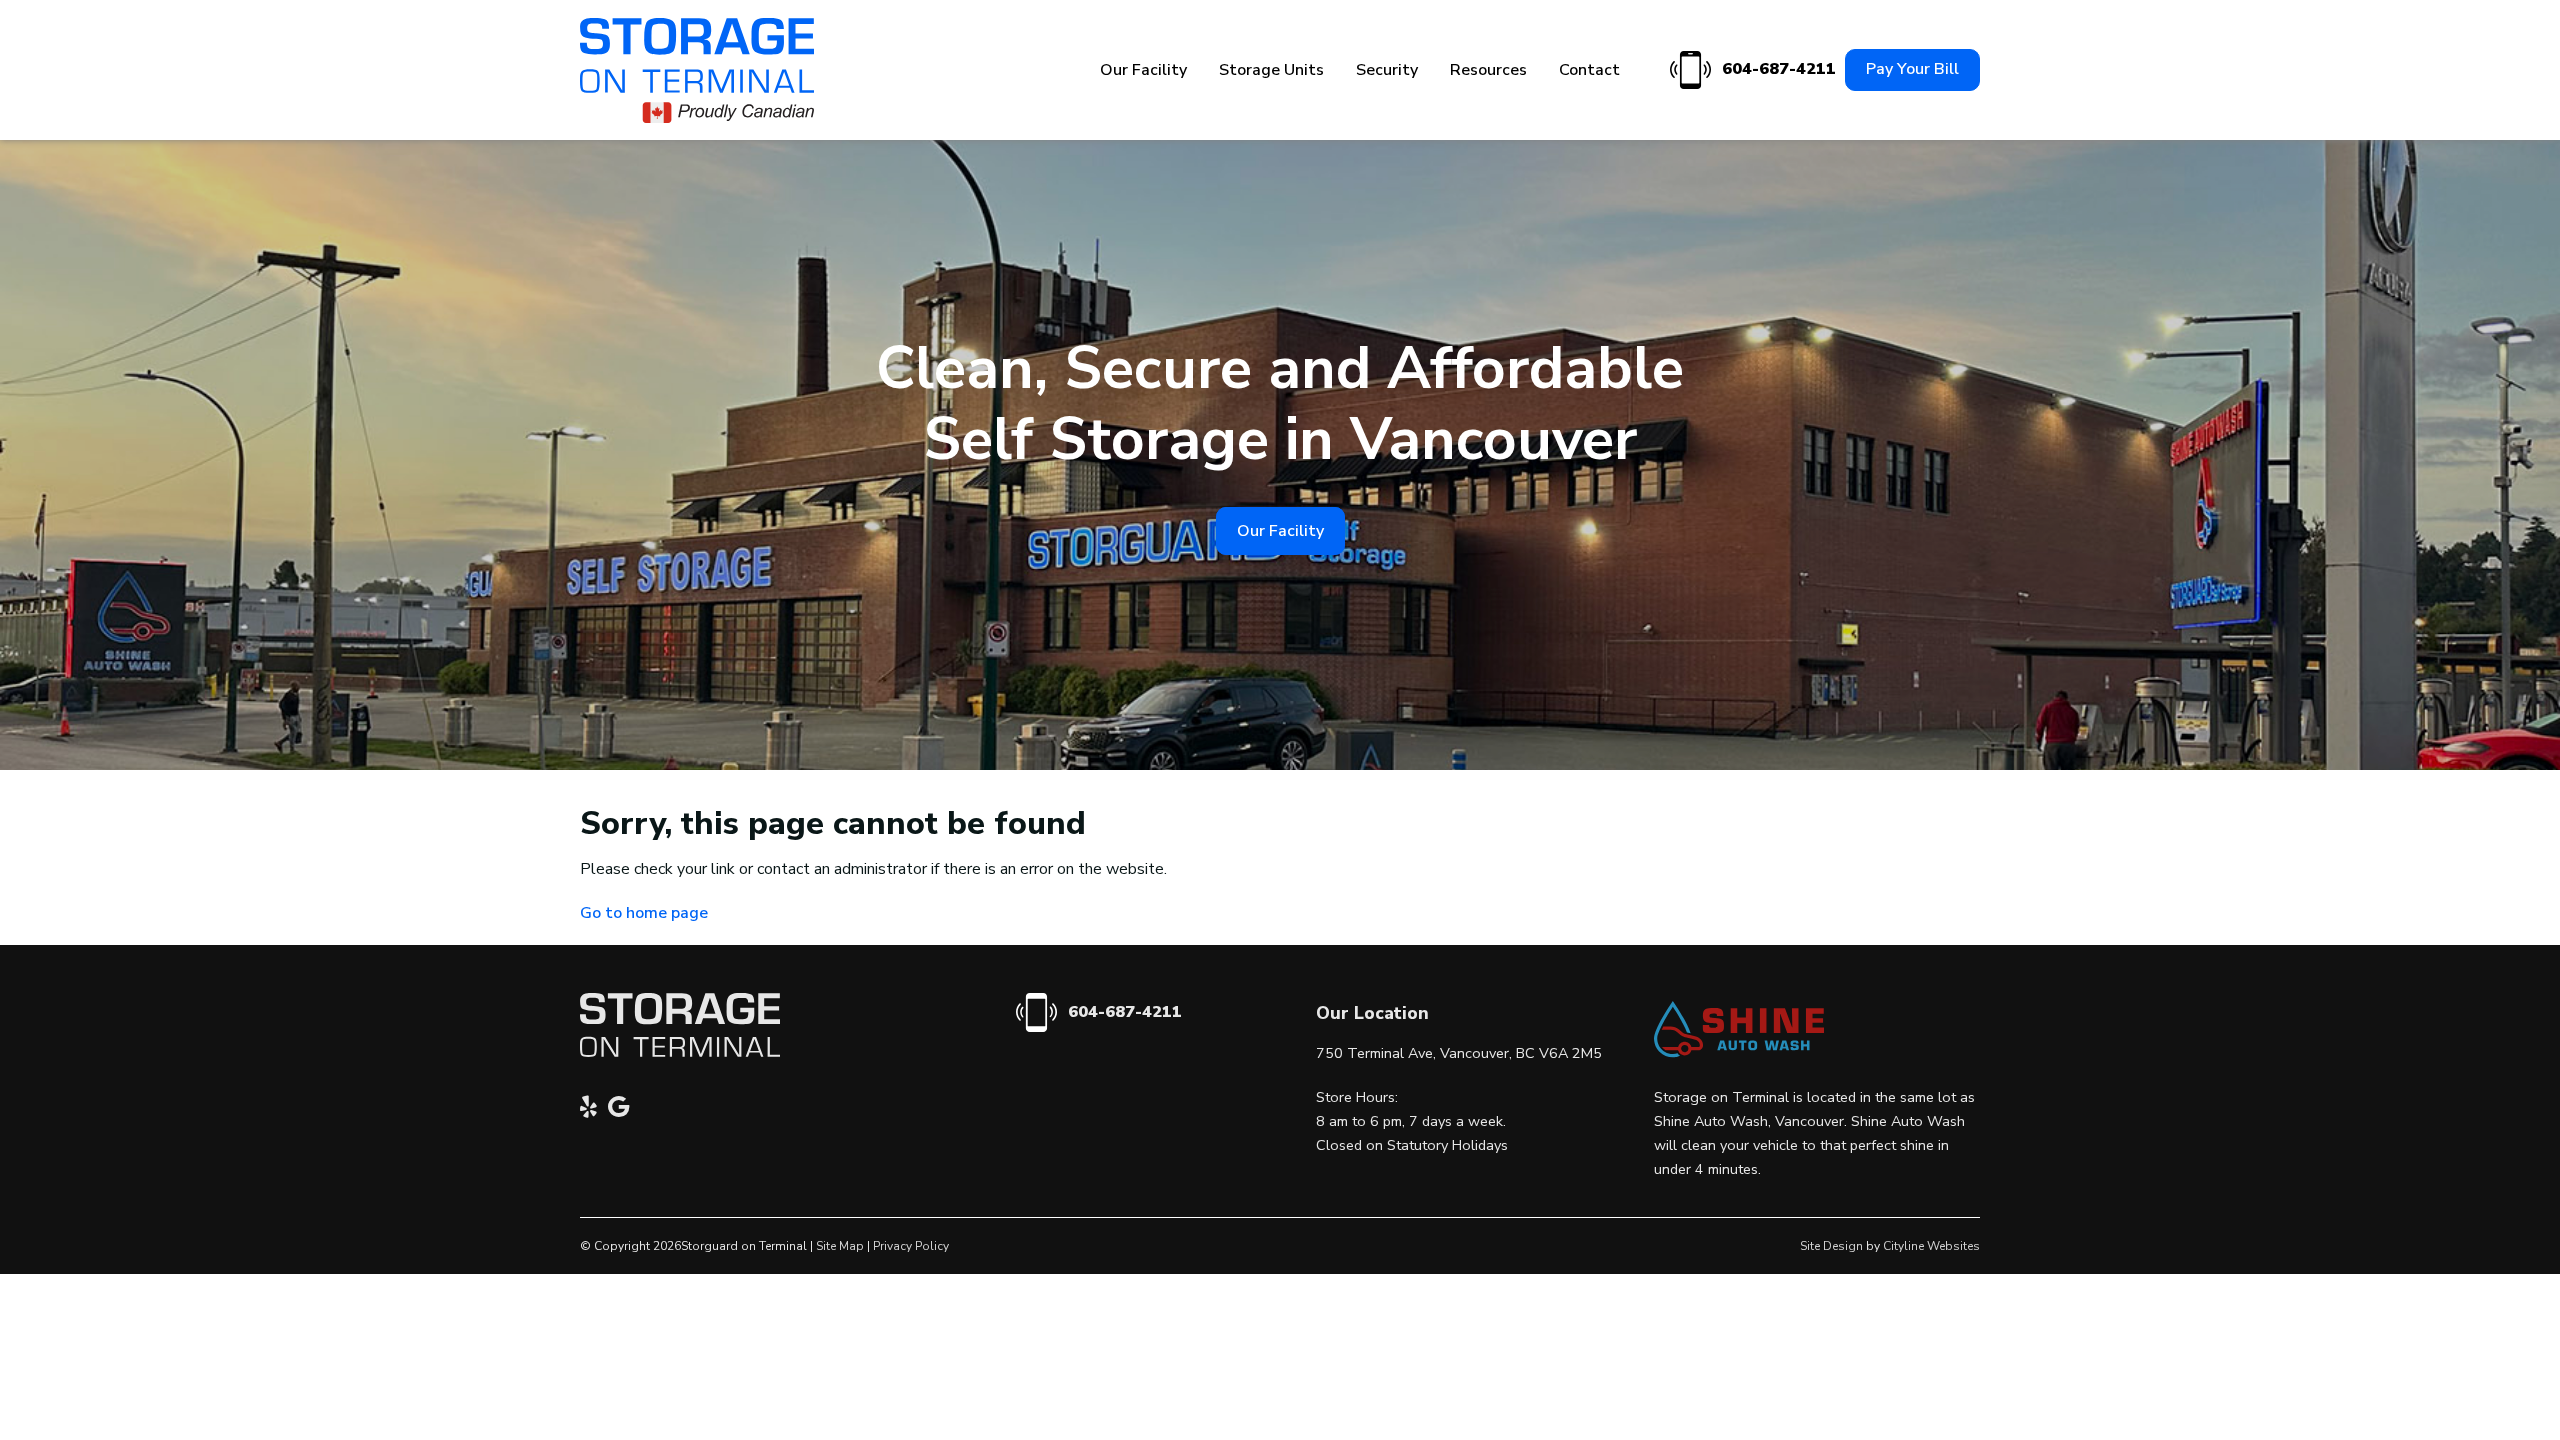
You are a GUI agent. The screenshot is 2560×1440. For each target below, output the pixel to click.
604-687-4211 (1776, 69)
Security (1387, 70)
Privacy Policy (911, 1246)
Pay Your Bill (1912, 69)
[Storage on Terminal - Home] (697, 70)
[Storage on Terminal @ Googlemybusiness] (624, 1110)
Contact (1589, 70)
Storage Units (1271, 70)
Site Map (840, 1246)
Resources (1488, 70)
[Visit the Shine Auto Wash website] (1739, 1053)
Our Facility (1143, 70)
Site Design (1831, 1246)
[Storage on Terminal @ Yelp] (594, 1110)
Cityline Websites (1931, 1246)
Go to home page (644, 913)
